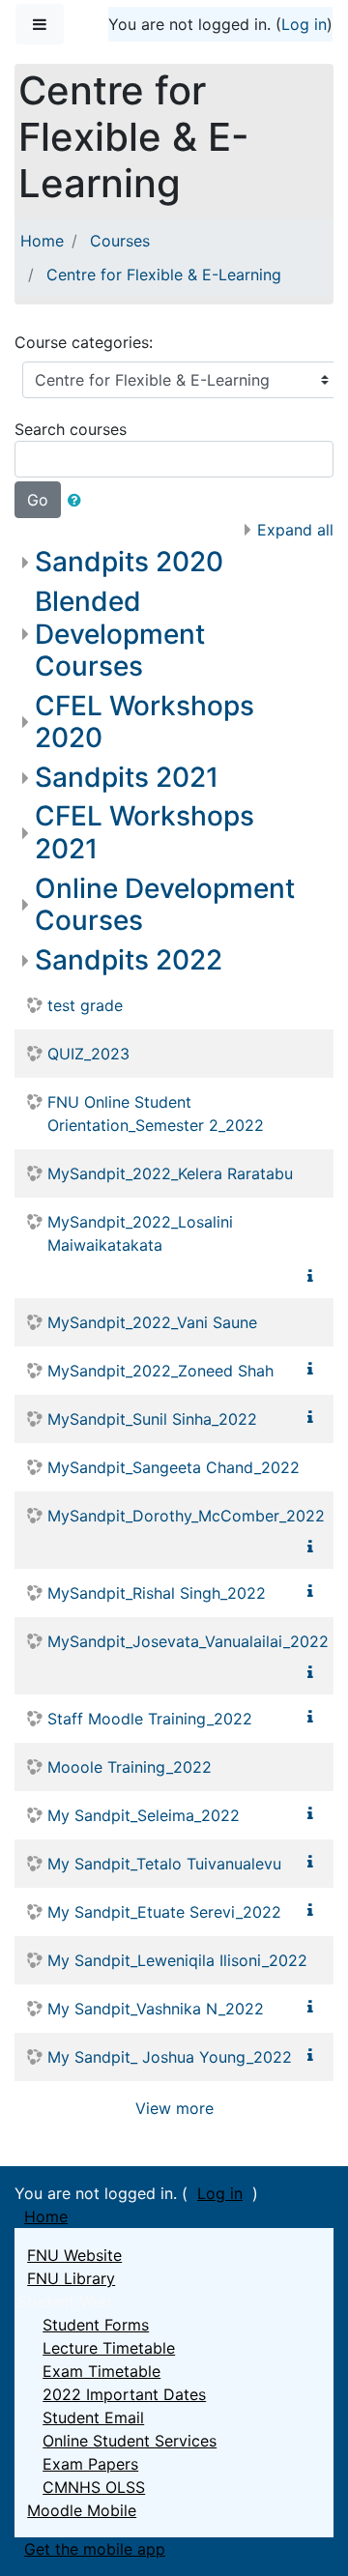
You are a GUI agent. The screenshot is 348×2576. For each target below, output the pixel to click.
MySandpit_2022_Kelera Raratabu (170, 1173)
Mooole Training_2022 (130, 1767)
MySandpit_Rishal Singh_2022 (157, 1593)
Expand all (295, 530)
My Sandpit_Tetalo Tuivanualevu (164, 1864)
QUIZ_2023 (88, 1054)
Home (42, 241)
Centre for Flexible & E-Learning (164, 275)
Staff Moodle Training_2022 (150, 1719)
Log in (304, 24)
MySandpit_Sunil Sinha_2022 (152, 1419)
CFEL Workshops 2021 (145, 832)
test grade (85, 1005)
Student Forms (96, 2325)
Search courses (71, 429)
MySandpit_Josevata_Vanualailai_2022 (188, 1641)
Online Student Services (130, 2441)
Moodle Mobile (82, 2510)
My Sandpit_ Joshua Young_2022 (170, 2057)
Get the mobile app (95, 2549)
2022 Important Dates (124, 2394)
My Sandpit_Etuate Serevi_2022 (164, 1912)
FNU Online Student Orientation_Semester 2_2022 (156, 1114)
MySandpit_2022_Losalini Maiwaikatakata (140, 1233)
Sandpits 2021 (127, 777)
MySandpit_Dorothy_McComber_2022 (186, 1516)
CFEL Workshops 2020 (145, 722)
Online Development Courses (165, 905)
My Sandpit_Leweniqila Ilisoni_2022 (177, 1960)
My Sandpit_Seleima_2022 (144, 1815)
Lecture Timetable (109, 2348)
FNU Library (71, 2278)
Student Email (93, 2417)
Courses (120, 241)
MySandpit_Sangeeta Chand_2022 (174, 1467)
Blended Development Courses (120, 634)
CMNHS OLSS (94, 2487)
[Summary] (314, 1276)
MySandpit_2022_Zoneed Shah (160, 1371)
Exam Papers (90, 2464)
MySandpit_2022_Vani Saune (152, 1322)
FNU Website (74, 2255)
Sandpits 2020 (129, 562)
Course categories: (84, 342)
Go (38, 500)
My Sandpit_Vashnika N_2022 (156, 2009)
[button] (78, 500)
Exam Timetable (101, 2371)
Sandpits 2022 (129, 960)
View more (174, 2108)
